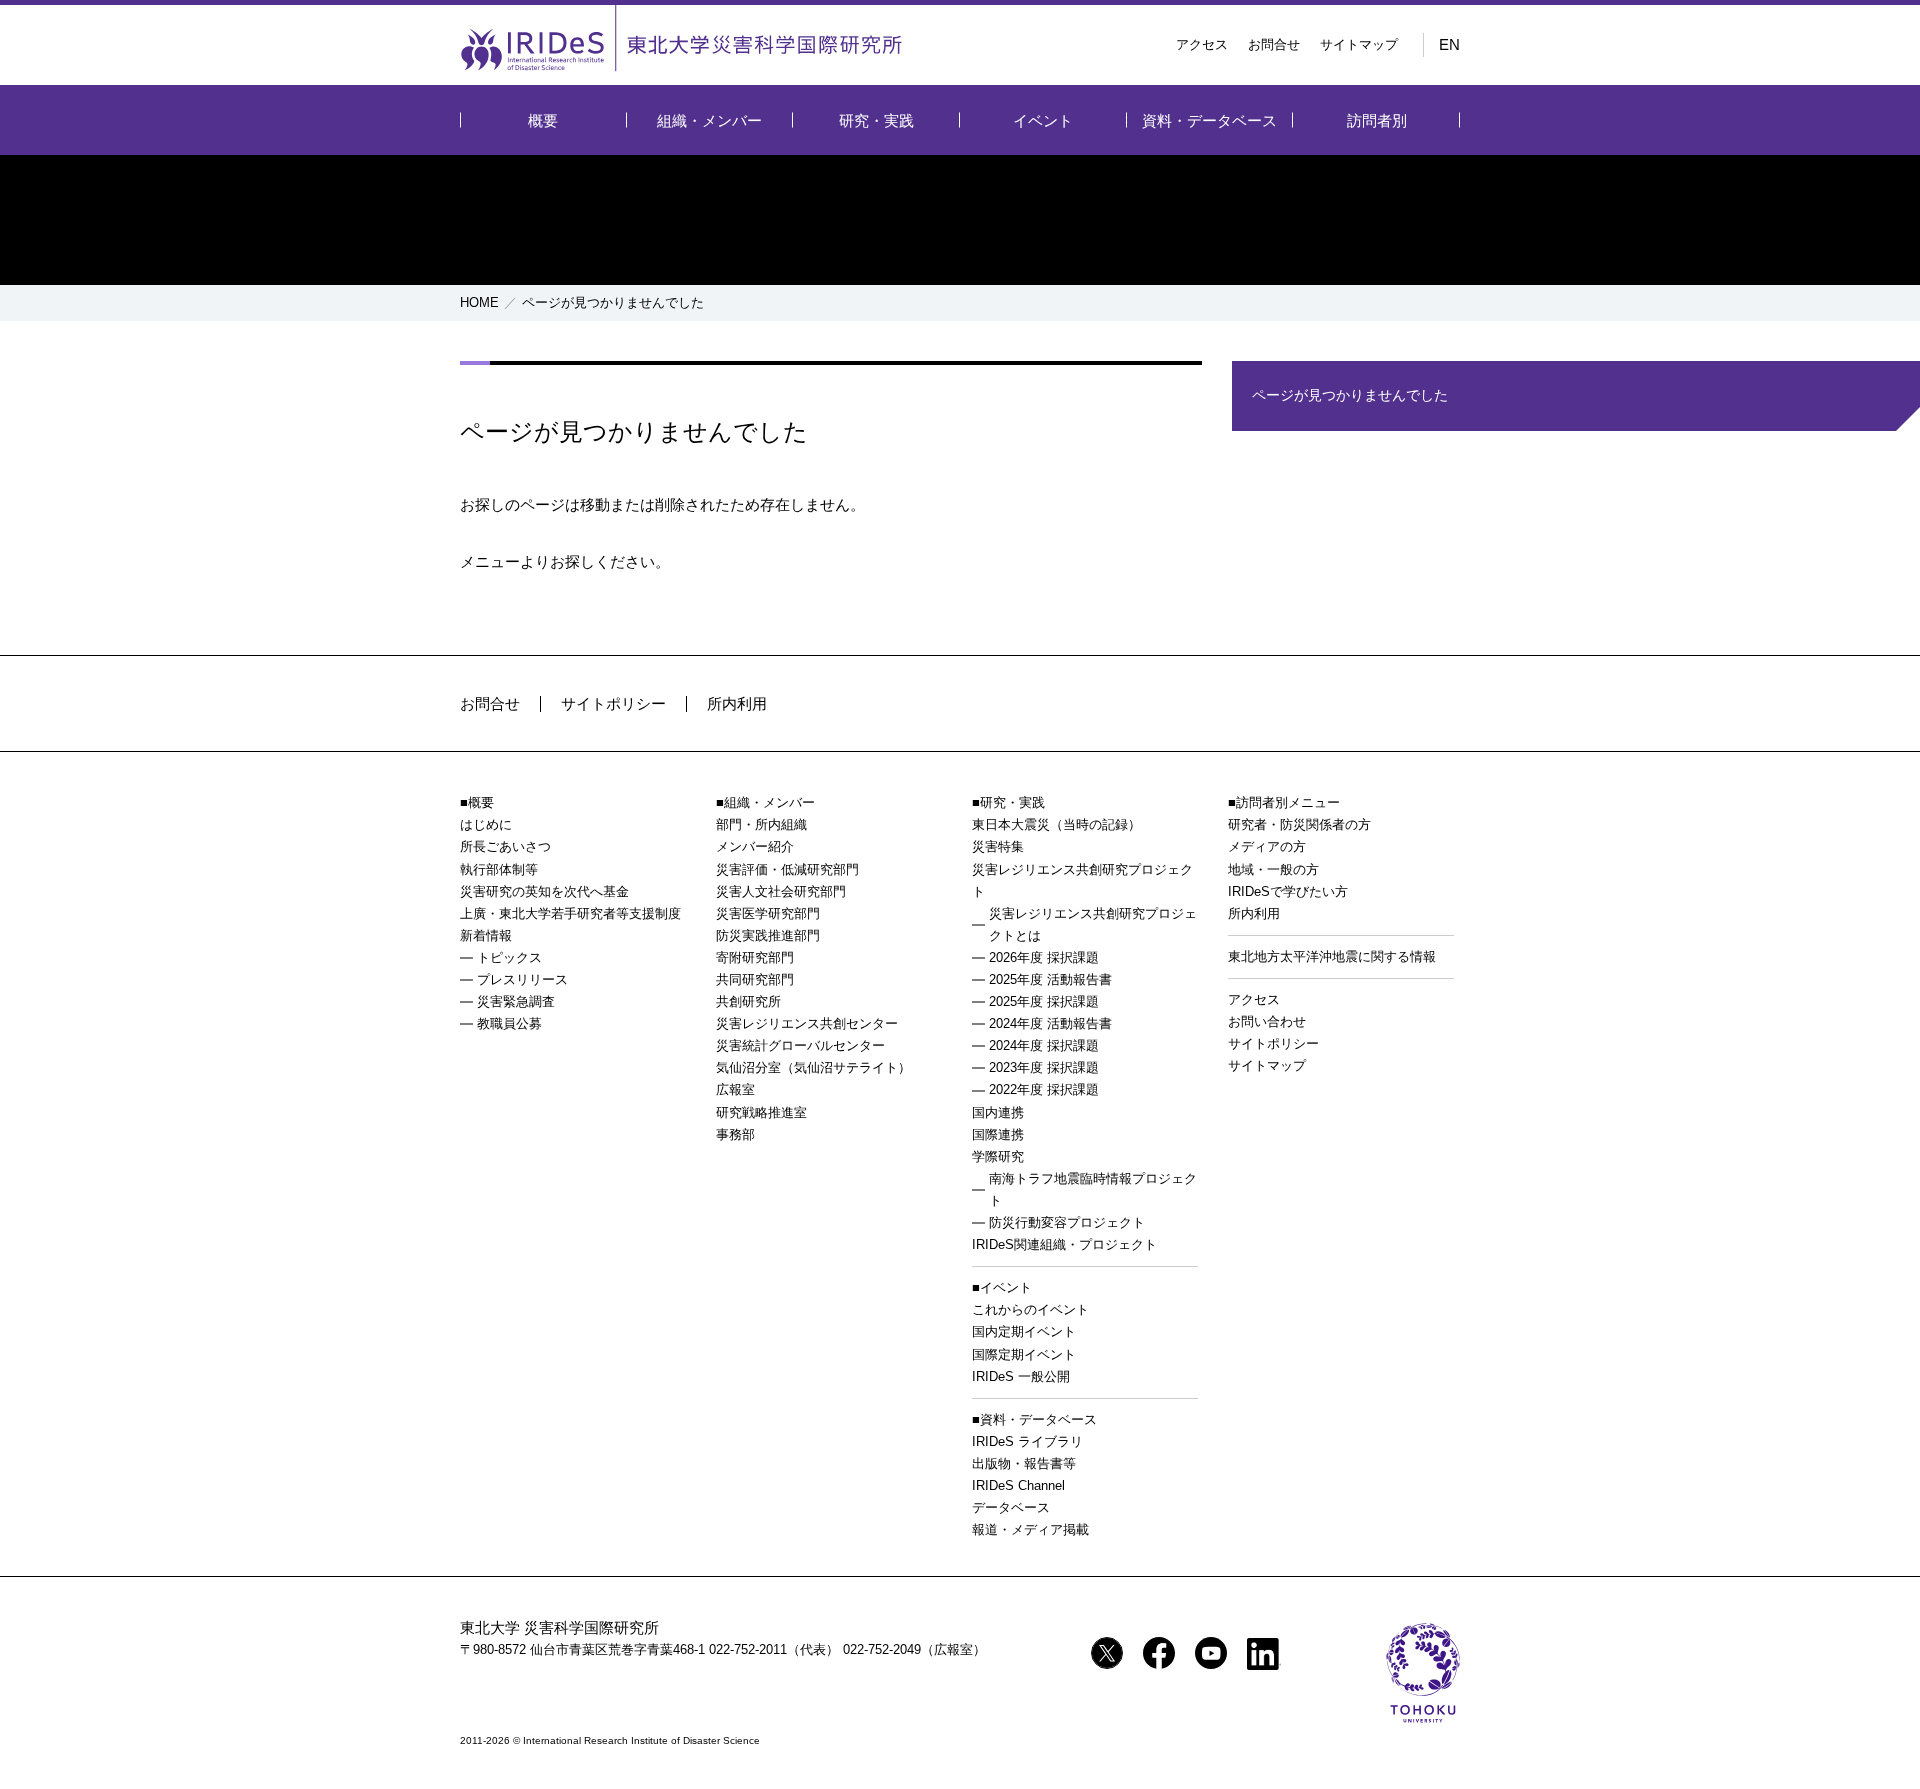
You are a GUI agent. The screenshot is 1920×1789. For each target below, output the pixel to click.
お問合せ (1274, 44)
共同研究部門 (755, 979)
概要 (543, 120)
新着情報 (486, 935)
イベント (1043, 120)
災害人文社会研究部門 (781, 891)
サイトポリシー (613, 703)
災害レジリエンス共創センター (807, 1023)
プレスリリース (522, 979)
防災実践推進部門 (768, 935)
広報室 (735, 1089)
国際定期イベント (1024, 1354)
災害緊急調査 (516, 1001)
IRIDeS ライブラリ (1027, 1441)
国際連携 (998, 1134)
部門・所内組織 (761, 824)
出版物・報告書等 (1024, 1463)
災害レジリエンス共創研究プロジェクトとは (1093, 924)
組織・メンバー (709, 120)
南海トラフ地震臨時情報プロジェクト (1093, 1189)
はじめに (486, 824)
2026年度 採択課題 (1044, 957)
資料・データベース (1209, 120)
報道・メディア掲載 (1030, 1529)
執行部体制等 (499, 869)
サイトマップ (1359, 44)
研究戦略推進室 (761, 1112)
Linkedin (1264, 1654)
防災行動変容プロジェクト (1067, 1222)
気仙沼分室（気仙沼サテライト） (813, 1067)
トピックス (509, 957)
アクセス (1202, 44)
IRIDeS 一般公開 (1021, 1376)
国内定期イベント (1024, 1331)
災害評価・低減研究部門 (787, 869)
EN (1449, 44)
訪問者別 (1377, 120)
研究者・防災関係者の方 (1299, 824)
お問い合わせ (1267, 1021)
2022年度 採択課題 (1044, 1089)
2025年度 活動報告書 (1050, 979)
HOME (479, 302)
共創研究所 (748, 1001)
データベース (1011, 1507)
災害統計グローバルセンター (800, 1045)
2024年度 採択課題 (1044, 1045)
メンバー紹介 (755, 846)
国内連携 (998, 1112)
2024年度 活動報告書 (1050, 1023)
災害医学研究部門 (768, 913)
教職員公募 (509, 1023)
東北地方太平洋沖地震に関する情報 (1332, 956)
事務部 (735, 1134)
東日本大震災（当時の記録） (1056, 824)
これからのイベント (1030, 1309)
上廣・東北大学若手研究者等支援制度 (570, 913)
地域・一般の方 (1273, 869)
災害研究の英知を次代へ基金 (544, 891)
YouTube (1211, 1653)
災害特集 (998, 846)
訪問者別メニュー (1288, 802)
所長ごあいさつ (505, 846)
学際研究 (998, 1156)
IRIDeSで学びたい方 (1288, 891)
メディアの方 (1267, 846)
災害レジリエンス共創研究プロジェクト (1082, 880)
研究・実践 (876, 120)
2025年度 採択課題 (1044, 1001)
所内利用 (737, 703)
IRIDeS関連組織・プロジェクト (1064, 1244)
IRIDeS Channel (1018, 1485)
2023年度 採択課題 (1044, 1067)
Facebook (1159, 1653)
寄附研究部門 (755, 957)
